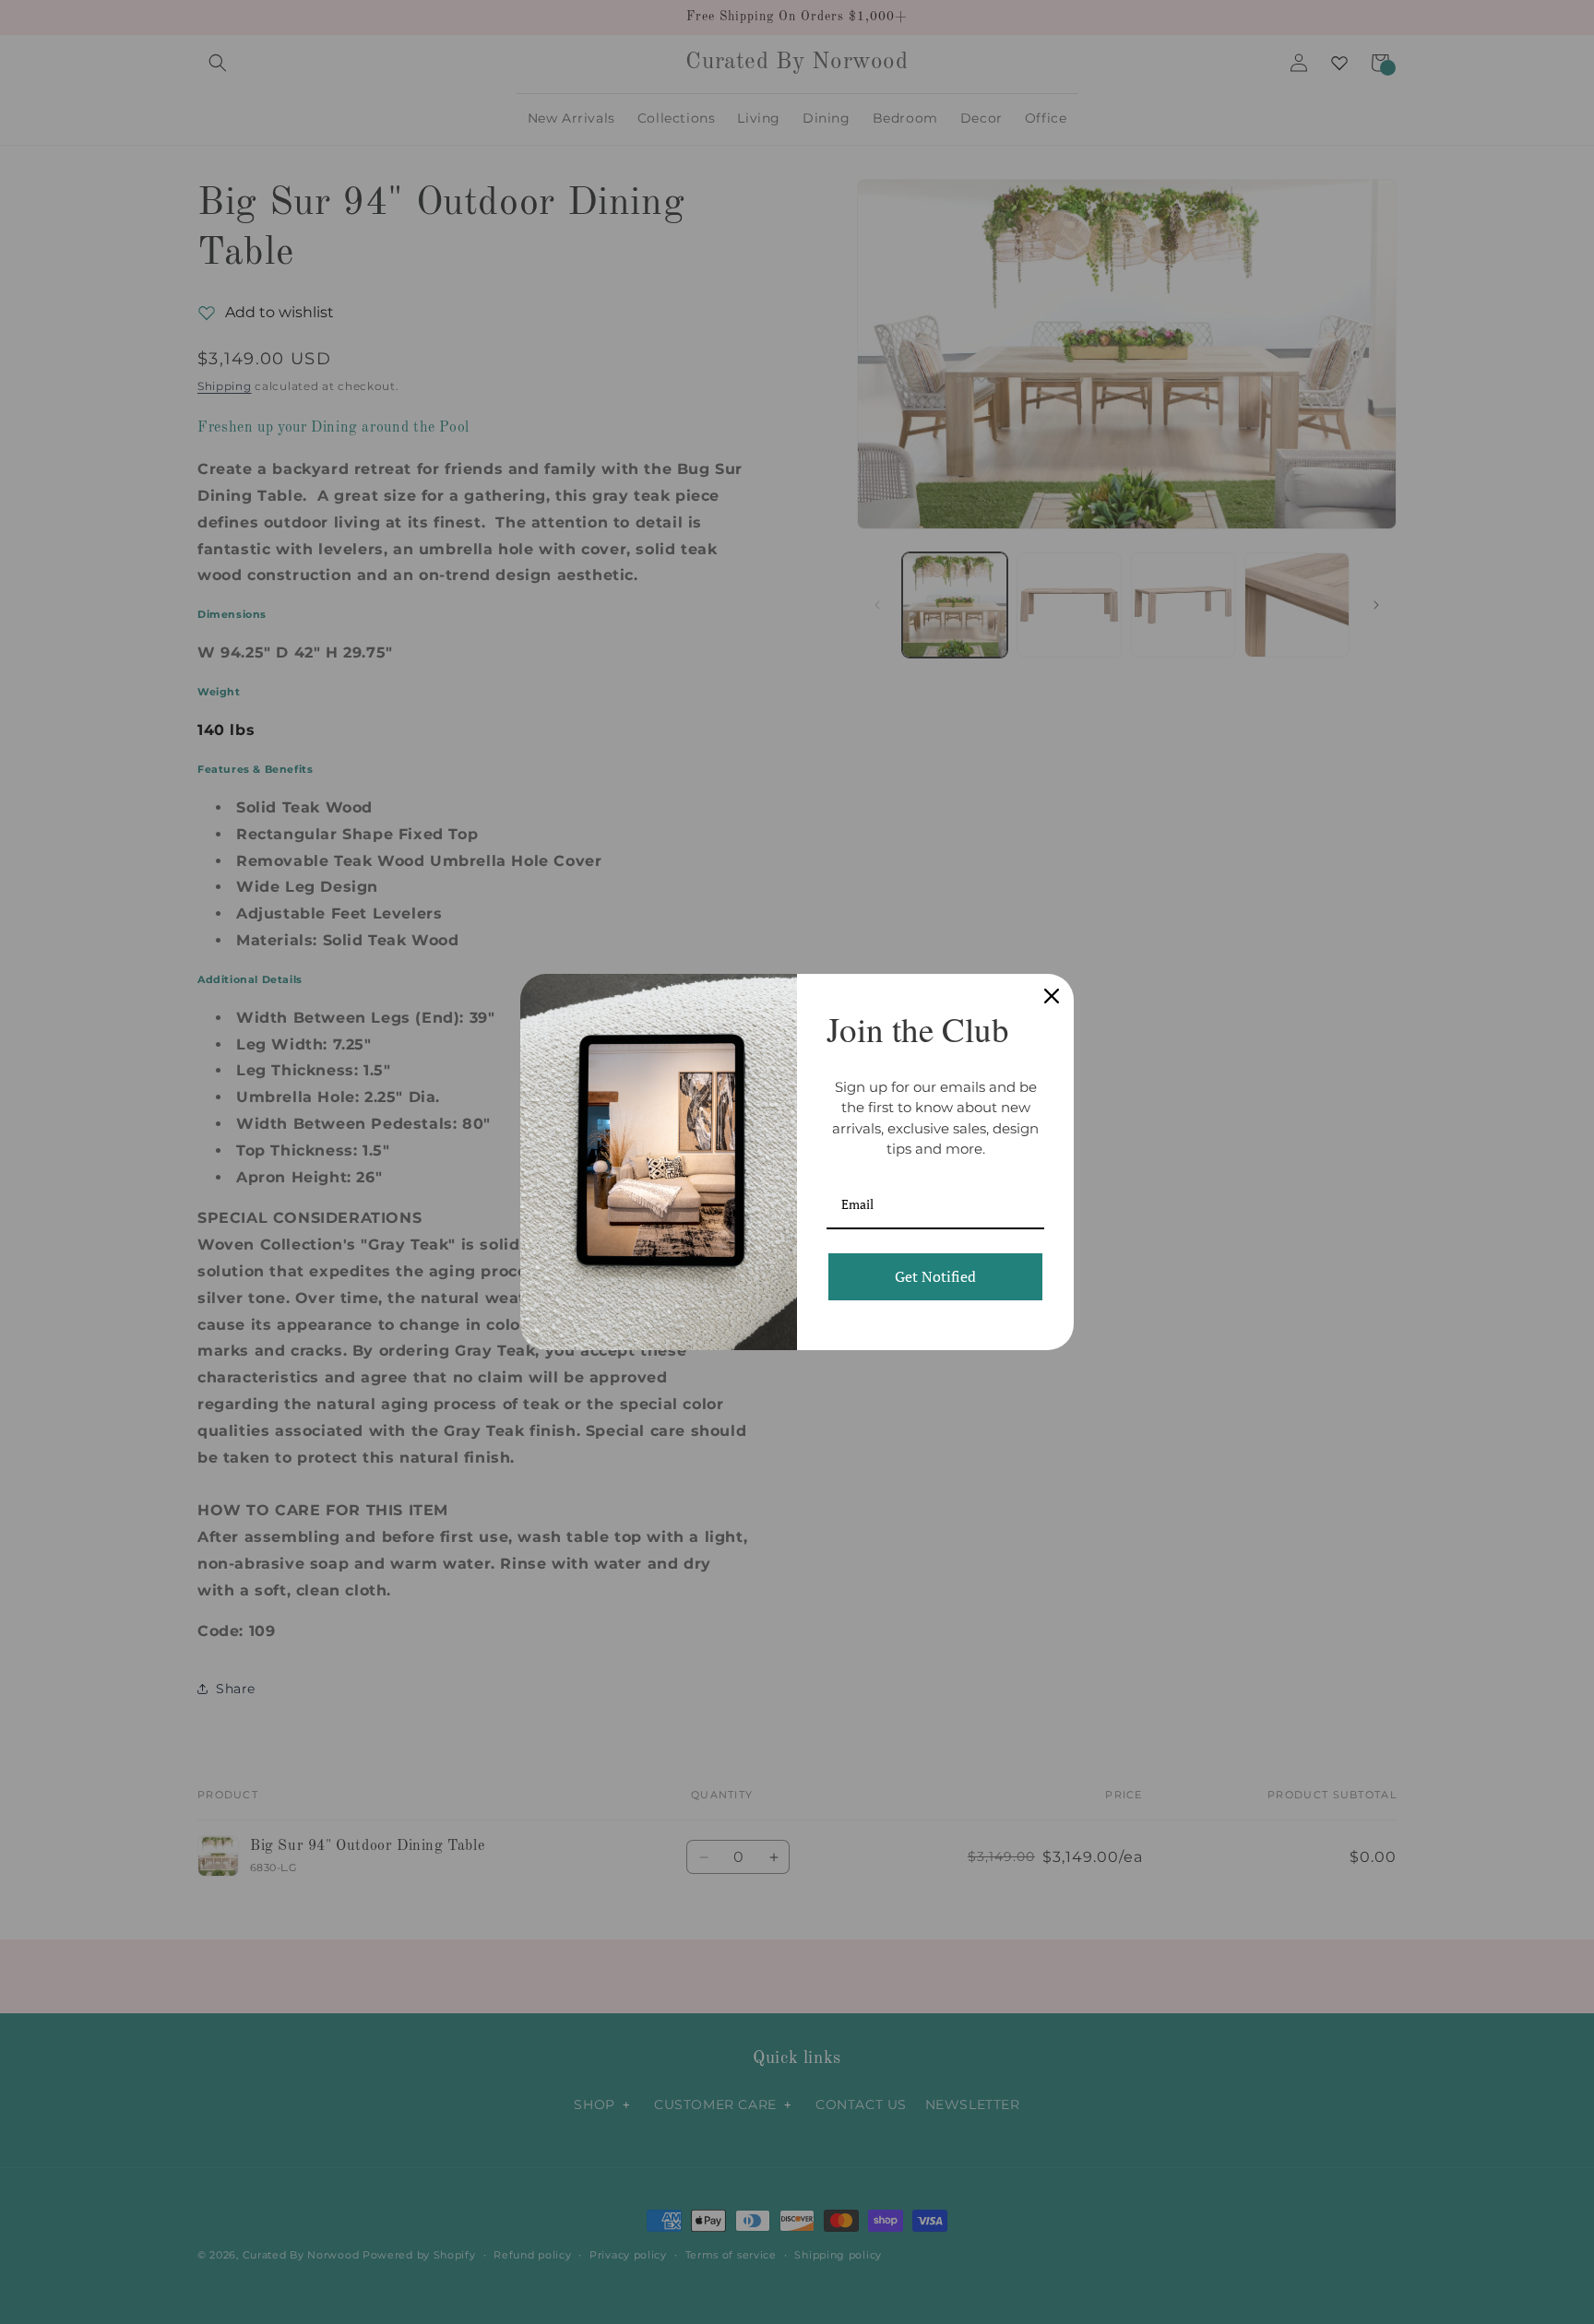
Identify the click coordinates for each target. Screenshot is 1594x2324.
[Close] (1052, 996)
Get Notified (935, 1276)
